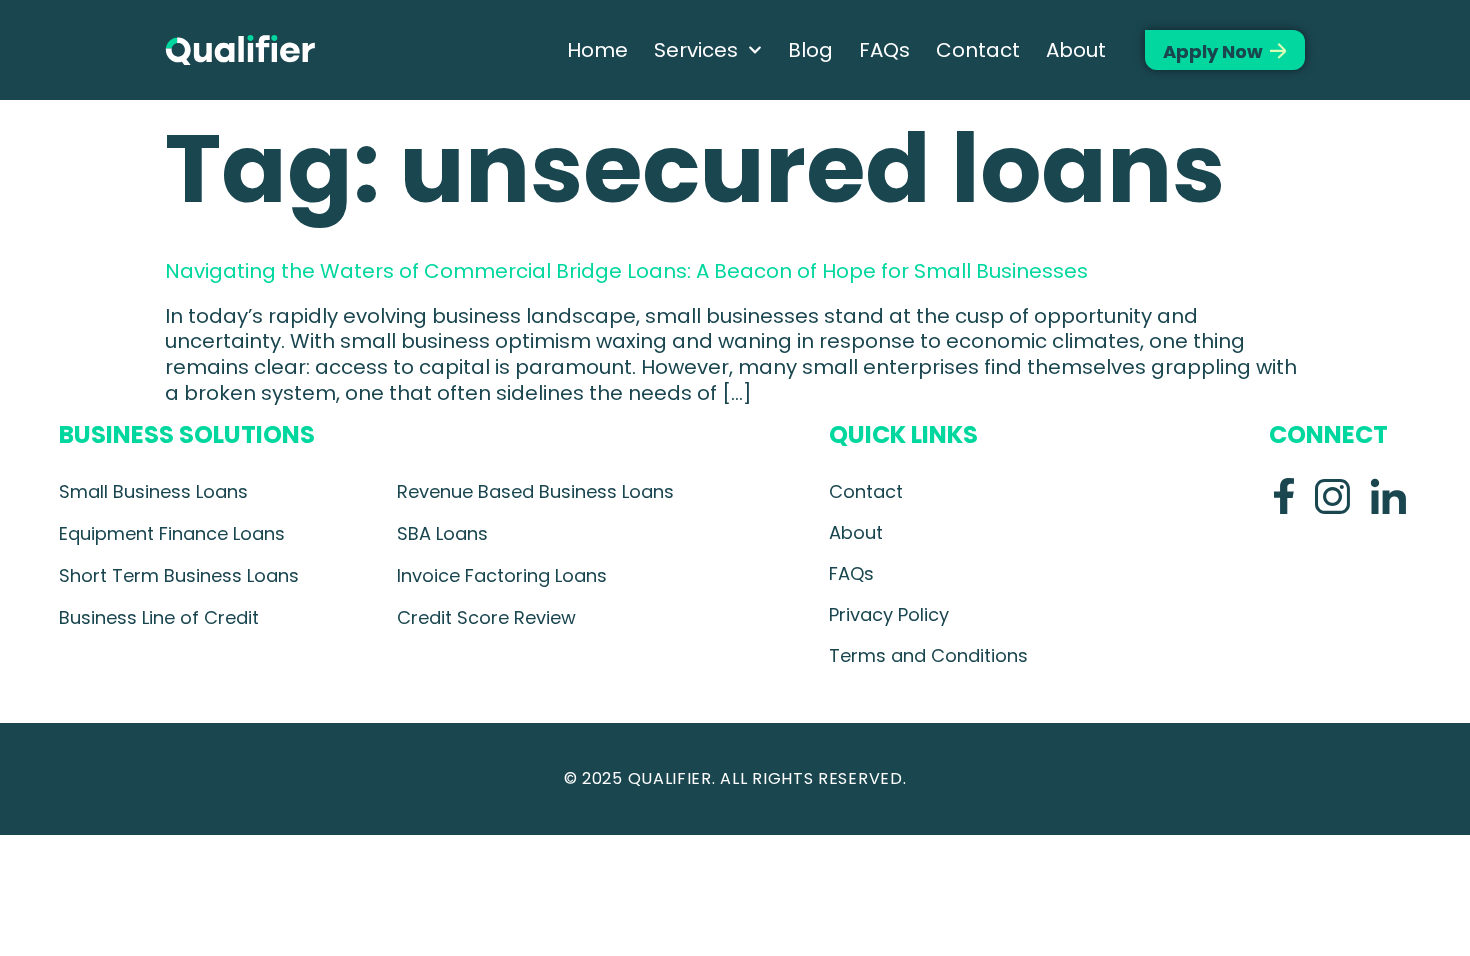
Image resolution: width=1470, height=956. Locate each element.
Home (597, 50)
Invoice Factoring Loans (502, 575)
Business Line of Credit (159, 617)
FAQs (884, 50)
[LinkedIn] (1388, 496)
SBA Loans (442, 533)
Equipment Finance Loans (172, 533)
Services (696, 50)
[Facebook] (1284, 496)
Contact (978, 50)
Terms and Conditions (928, 655)
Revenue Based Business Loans (535, 491)
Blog (810, 50)
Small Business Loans (153, 491)
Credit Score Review (486, 617)
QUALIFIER (670, 778)
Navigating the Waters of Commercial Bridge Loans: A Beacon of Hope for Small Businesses (626, 271)
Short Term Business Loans (179, 575)
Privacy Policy (889, 614)
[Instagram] (1332, 496)
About (1076, 50)
